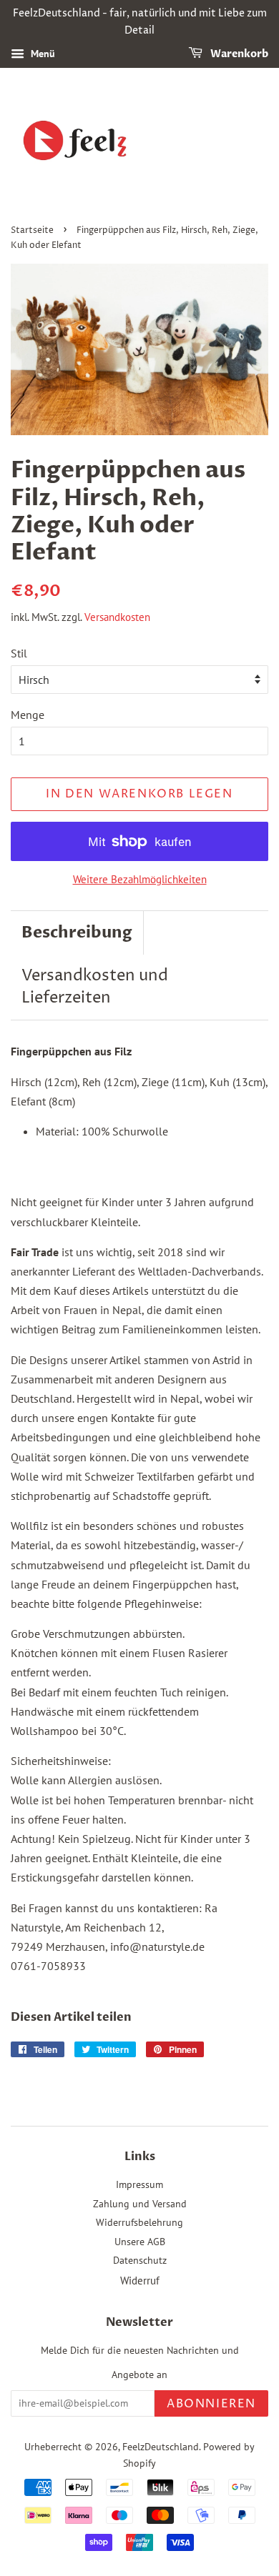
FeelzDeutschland (161, 2447)
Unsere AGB (140, 2242)
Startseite (32, 230)
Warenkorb (238, 54)
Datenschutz (140, 2260)
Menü (41, 54)
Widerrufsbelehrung (139, 2222)
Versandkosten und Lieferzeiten (95, 987)
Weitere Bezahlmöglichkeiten (140, 879)
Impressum (139, 2184)
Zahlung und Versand (140, 2204)
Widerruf (140, 2281)
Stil (19, 653)
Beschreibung (77, 933)
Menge (28, 715)
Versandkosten (117, 617)
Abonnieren (211, 2404)
